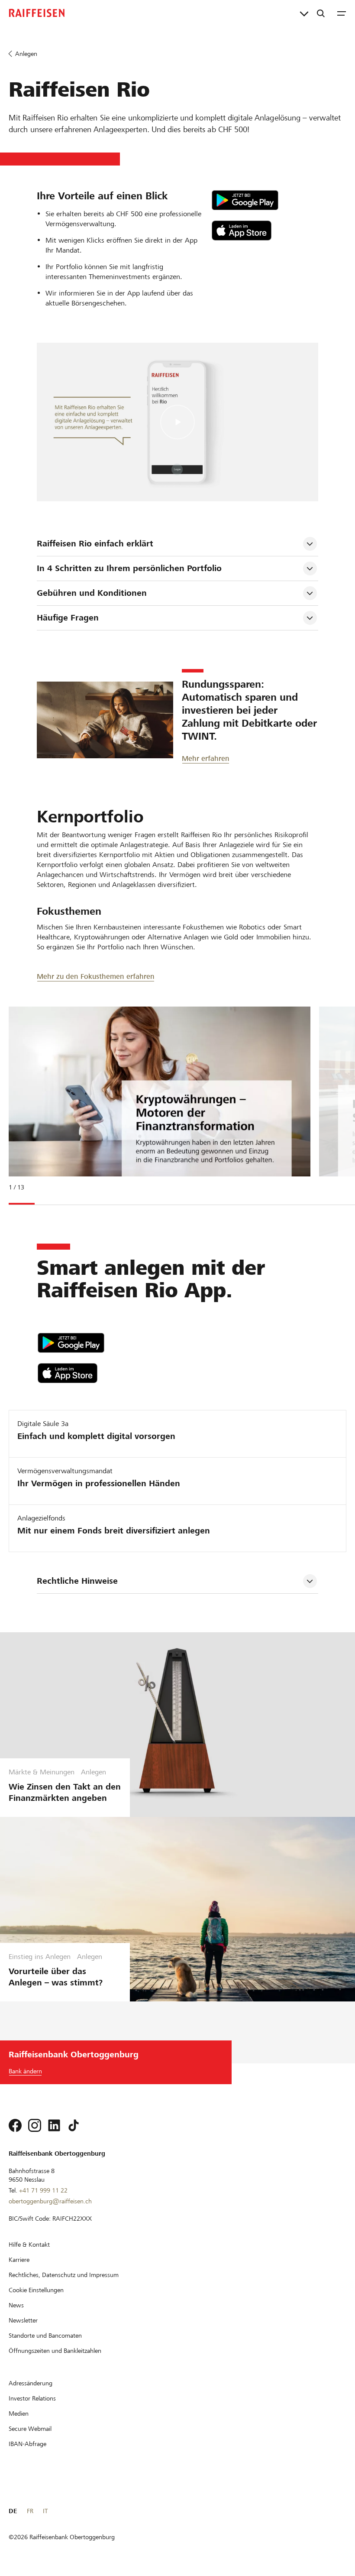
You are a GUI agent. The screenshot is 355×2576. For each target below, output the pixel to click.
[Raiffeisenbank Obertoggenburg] (37, 13)
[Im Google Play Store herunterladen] (265, 200)
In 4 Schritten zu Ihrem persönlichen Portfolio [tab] (129, 568)
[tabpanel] (156, 1104)
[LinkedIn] (54, 2125)
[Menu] (342, 13)
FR (30, 2511)
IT (45, 2511)
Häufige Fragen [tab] (68, 618)
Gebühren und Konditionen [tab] (92, 593)
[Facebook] (15, 2125)
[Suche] (321, 13)
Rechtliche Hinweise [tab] (77, 1581)
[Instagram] (35, 2125)
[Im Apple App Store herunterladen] (265, 231)
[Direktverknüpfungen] (304, 13)
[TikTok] (74, 2125)
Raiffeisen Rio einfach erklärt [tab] (95, 544)
